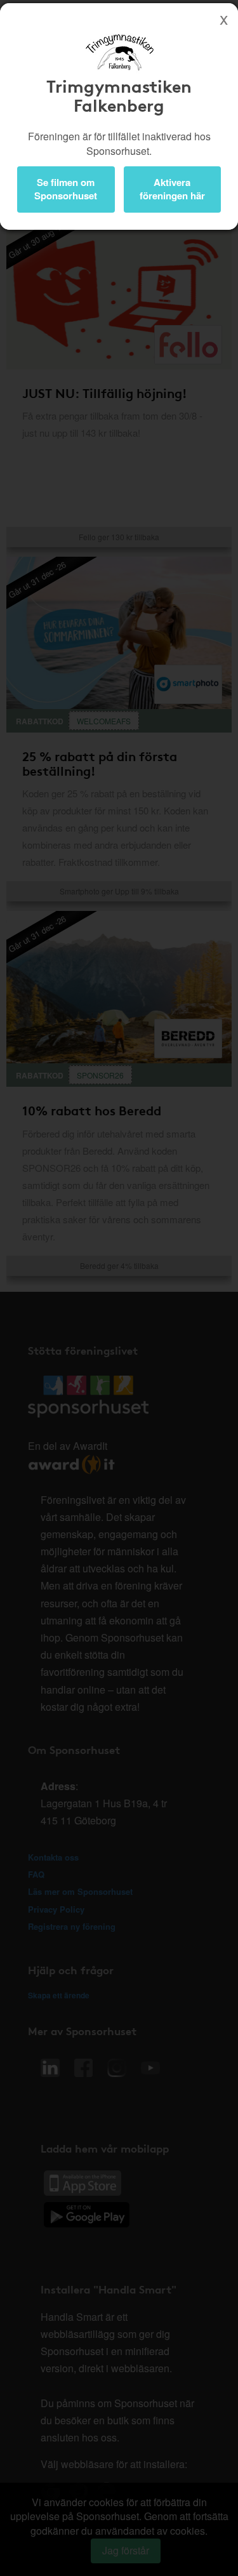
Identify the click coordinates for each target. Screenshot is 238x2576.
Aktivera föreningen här (172, 189)
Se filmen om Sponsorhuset (66, 189)
